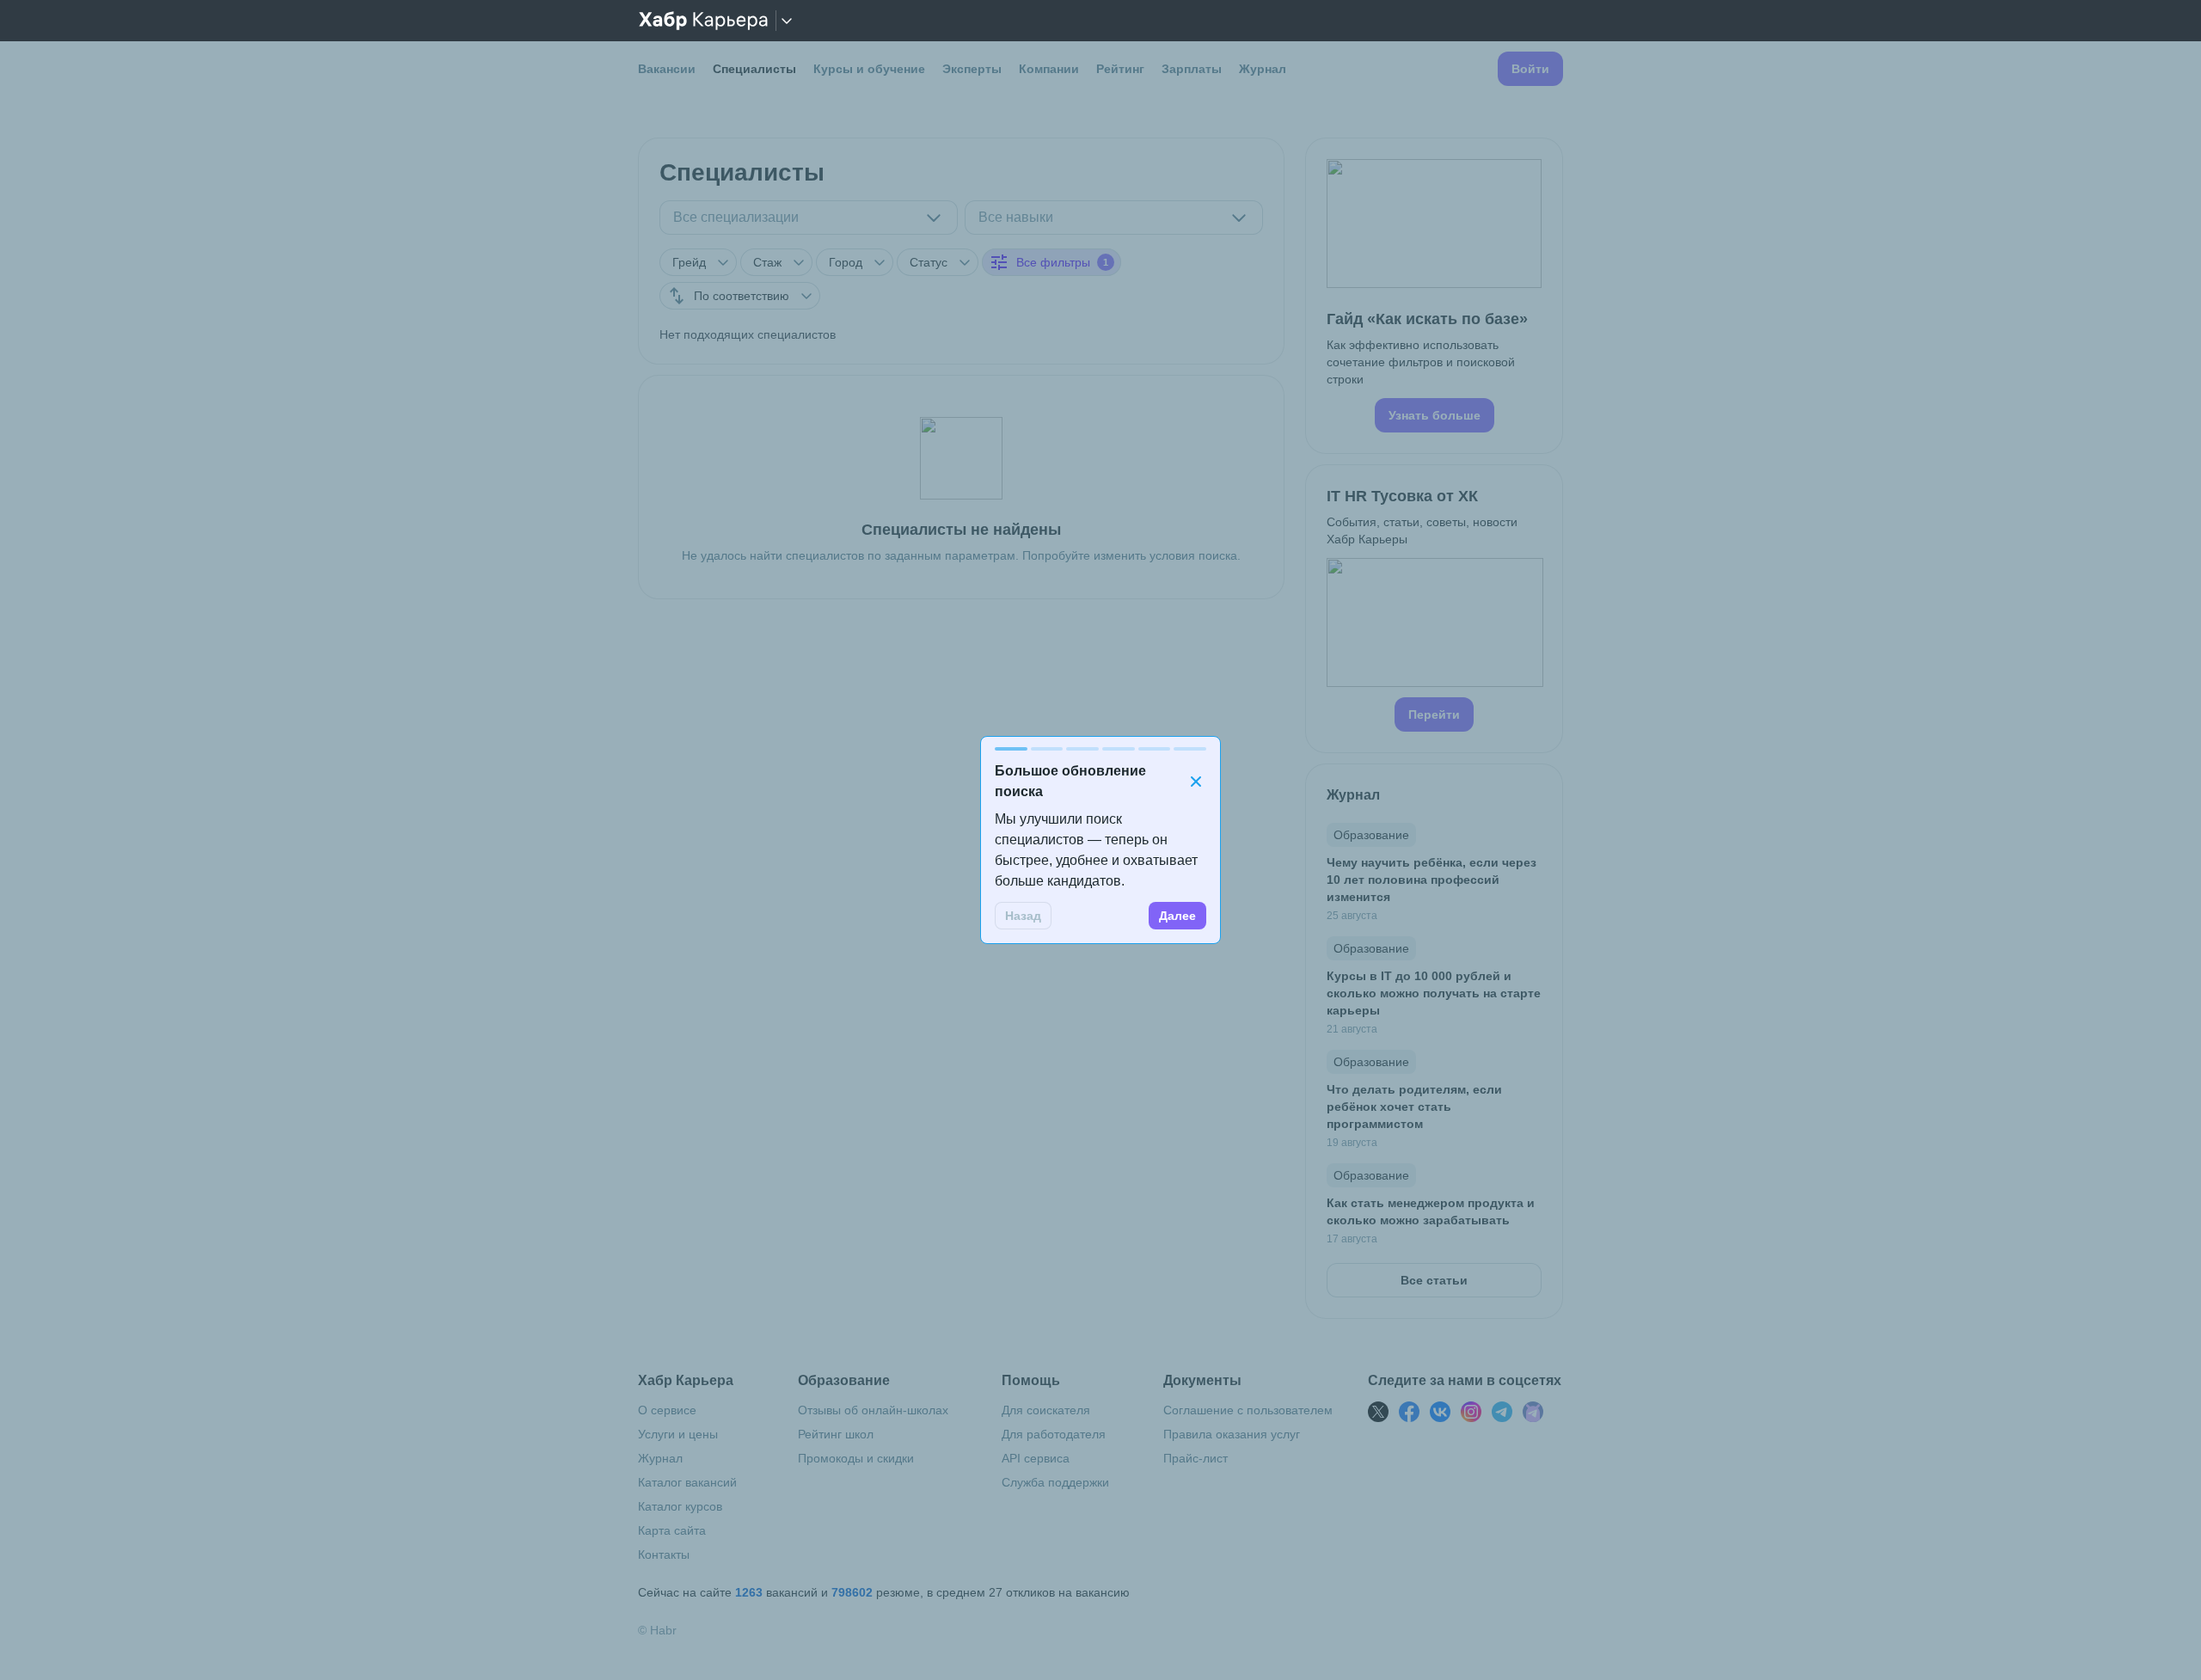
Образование (1371, 835)
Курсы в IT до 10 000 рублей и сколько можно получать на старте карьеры (1434, 993)
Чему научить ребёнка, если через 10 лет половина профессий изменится (1432, 880)
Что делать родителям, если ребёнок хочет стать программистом (1414, 1107)
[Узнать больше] (1434, 296)
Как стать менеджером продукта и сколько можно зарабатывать (1431, 1211)
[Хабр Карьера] (703, 21)
